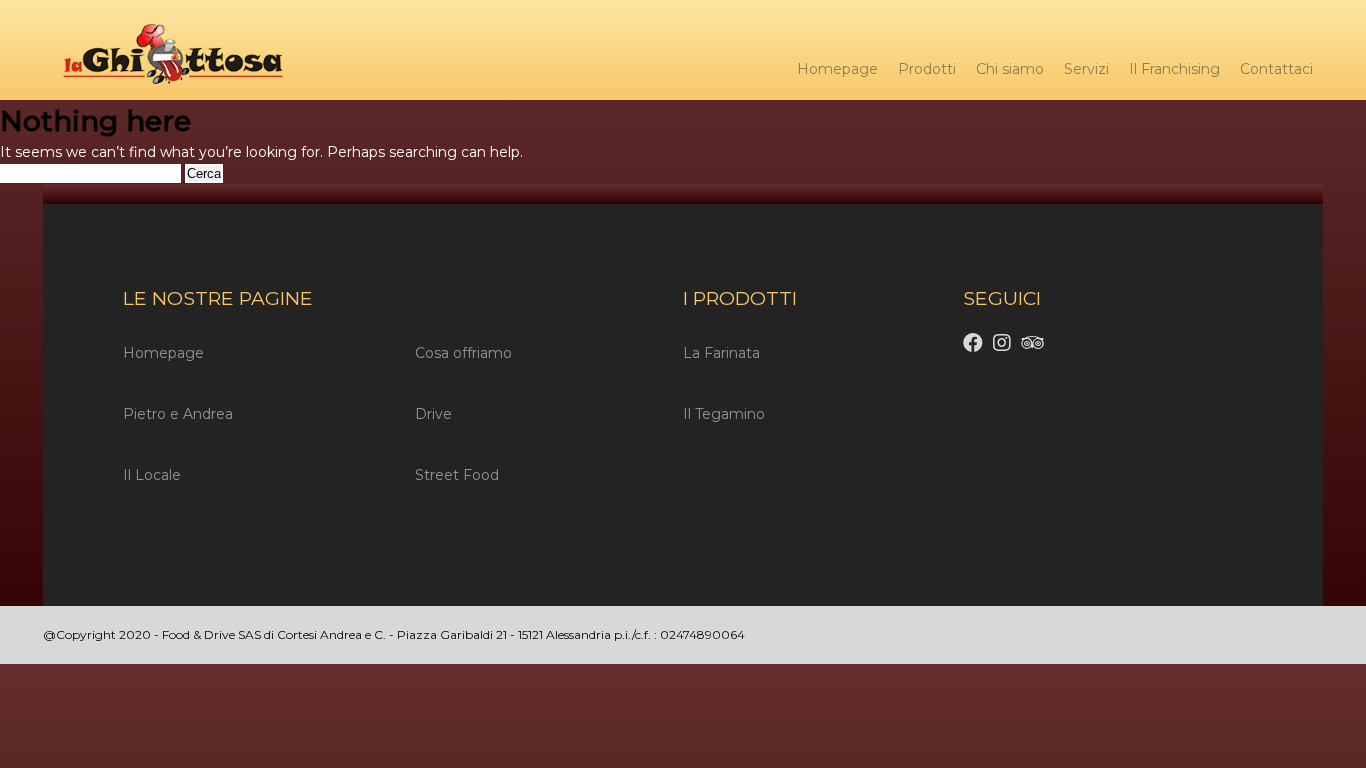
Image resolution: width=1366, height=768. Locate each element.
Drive (433, 414)
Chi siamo (1010, 69)
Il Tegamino (724, 414)
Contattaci (1276, 69)
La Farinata (721, 353)
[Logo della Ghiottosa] (163, 57)
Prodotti (927, 69)
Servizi (1086, 69)
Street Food (457, 475)
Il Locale (152, 475)
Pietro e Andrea (178, 414)
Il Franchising (1174, 69)
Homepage (837, 69)
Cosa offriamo (463, 353)
